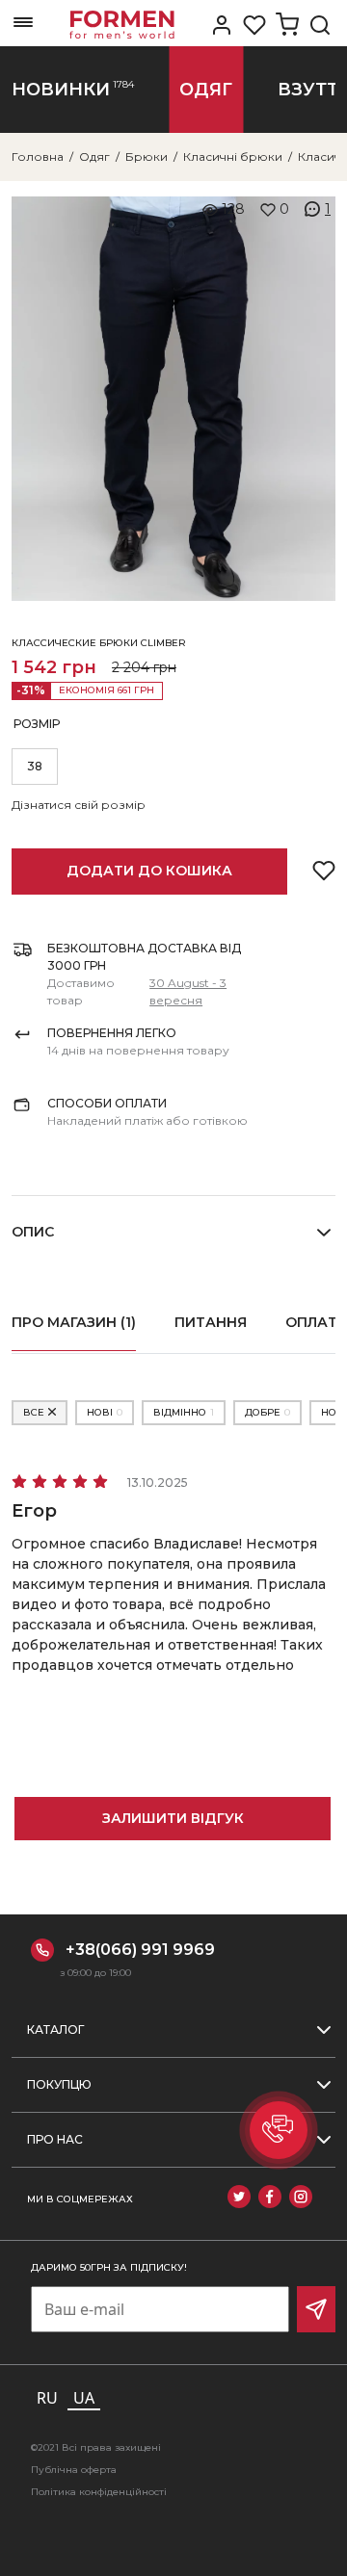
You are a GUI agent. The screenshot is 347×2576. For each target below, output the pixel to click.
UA (84, 2398)
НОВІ (105, 1412)
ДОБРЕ (267, 1412)
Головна (38, 156)
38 (35, 766)
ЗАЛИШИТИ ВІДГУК (173, 1818)
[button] (279, 2130)
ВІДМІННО (184, 1412)
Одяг (94, 156)
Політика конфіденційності (99, 2492)
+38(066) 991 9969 (140, 1950)
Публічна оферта (74, 2470)
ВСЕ (34, 1412)
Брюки (147, 156)
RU (47, 2398)
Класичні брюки (233, 156)
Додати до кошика (149, 871)
